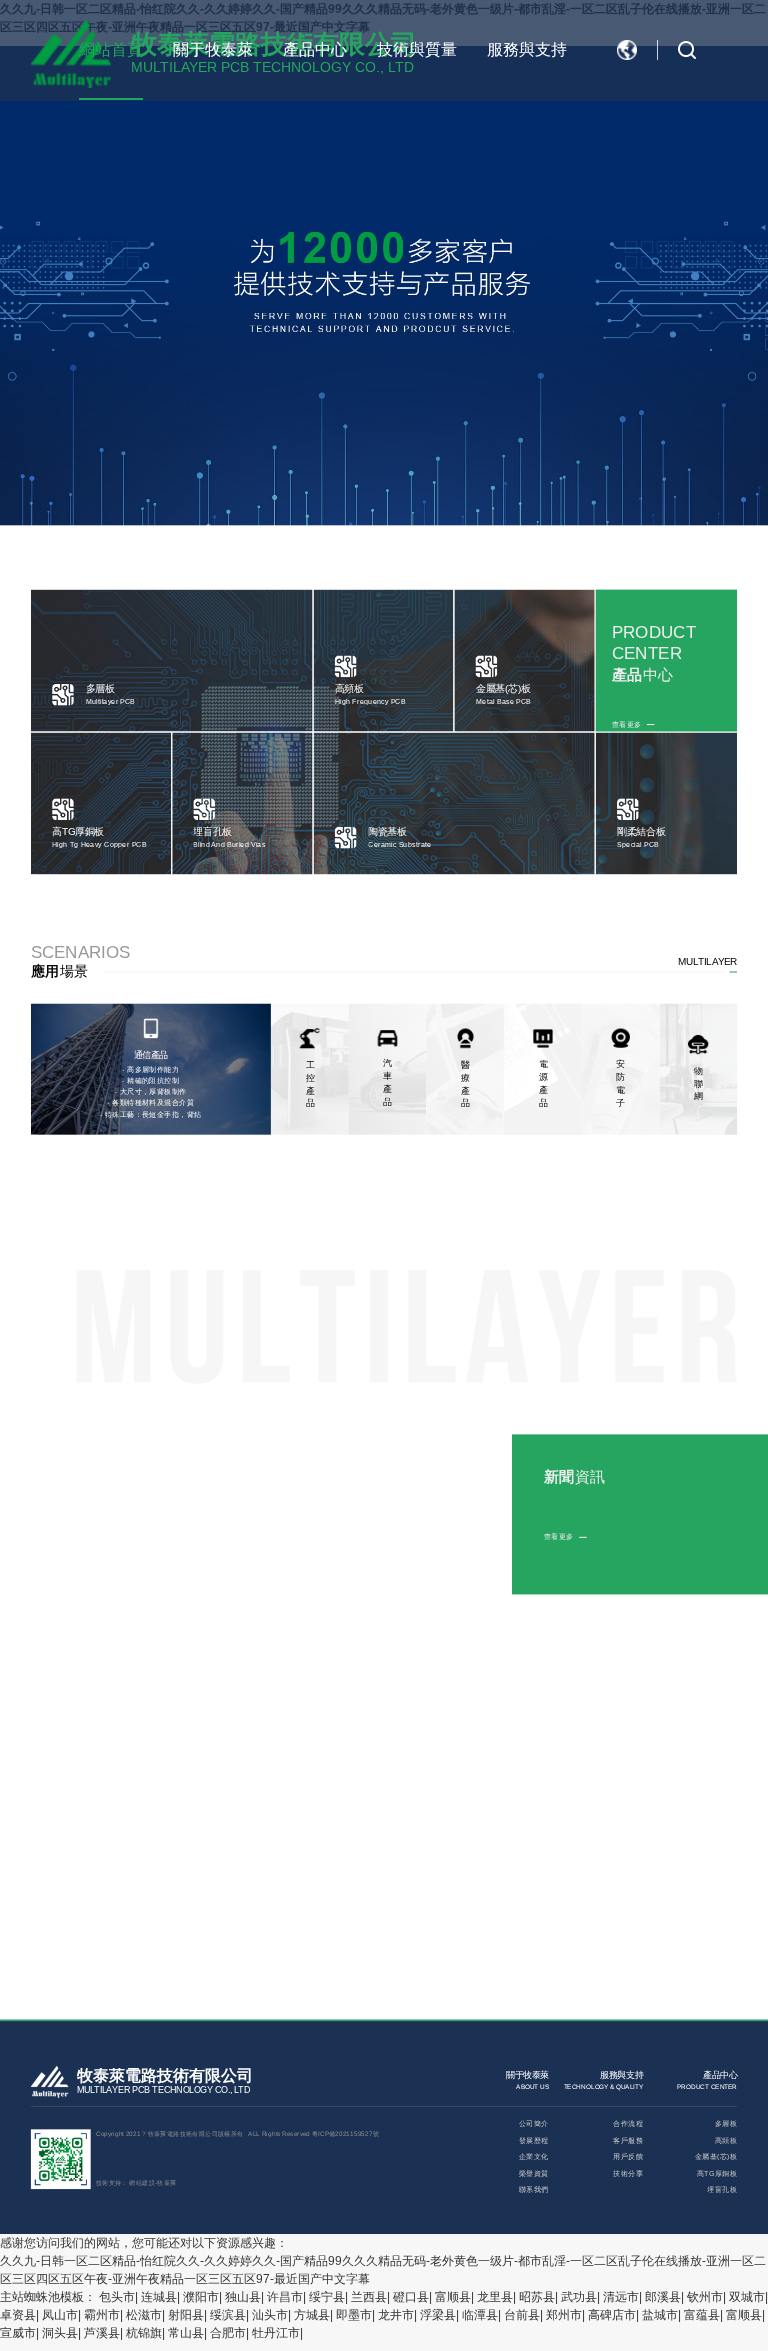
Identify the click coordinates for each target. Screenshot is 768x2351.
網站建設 (142, 2182)
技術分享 (628, 2173)
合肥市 (228, 2333)
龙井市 (396, 2315)
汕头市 (270, 2315)
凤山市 (60, 2315)
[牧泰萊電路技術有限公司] (49, 2083)
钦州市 (705, 2297)
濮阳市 (201, 2297)
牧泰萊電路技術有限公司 (165, 2076)
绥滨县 (228, 2315)
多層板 (726, 2123)
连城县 (159, 2297)
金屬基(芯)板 (716, 2156)
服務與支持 (527, 49)
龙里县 (495, 2297)
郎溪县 (663, 2297)
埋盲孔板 (722, 2189)
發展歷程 (534, 2140)
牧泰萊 (166, 2182)
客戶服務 (628, 2140)
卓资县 (18, 2315)
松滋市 (144, 2315)
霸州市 (102, 2315)
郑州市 (564, 2315)
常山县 (186, 2333)
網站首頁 (111, 49)
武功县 (579, 2297)
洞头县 (60, 2333)
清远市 (621, 2297)
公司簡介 (534, 2123)
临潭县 (480, 2315)
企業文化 (534, 2156)
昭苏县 (537, 2297)
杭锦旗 (144, 2333)
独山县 (243, 2297)
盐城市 (660, 2315)
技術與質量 (417, 49)
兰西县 (369, 2297)
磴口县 (411, 2297)
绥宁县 (327, 2297)
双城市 (747, 2297)
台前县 (522, 2315)
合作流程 (628, 2123)
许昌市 (285, 2297)
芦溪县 (102, 2333)
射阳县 (186, 2315)
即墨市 (354, 2315)
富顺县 (453, 2297)
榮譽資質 (534, 2173)
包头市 (117, 2297)
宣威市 (18, 2333)
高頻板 (726, 2140)
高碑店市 (612, 2315)
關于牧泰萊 (213, 49)
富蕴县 (702, 2315)
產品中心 (315, 49)
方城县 (312, 2315)
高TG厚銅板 (717, 2173)
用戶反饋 (628, 2156)
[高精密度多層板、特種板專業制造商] (71, 54)
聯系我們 (534, 2189)
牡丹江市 (276, 2333)
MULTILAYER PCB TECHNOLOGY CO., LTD (163, 2090)
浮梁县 (438, 2315)
